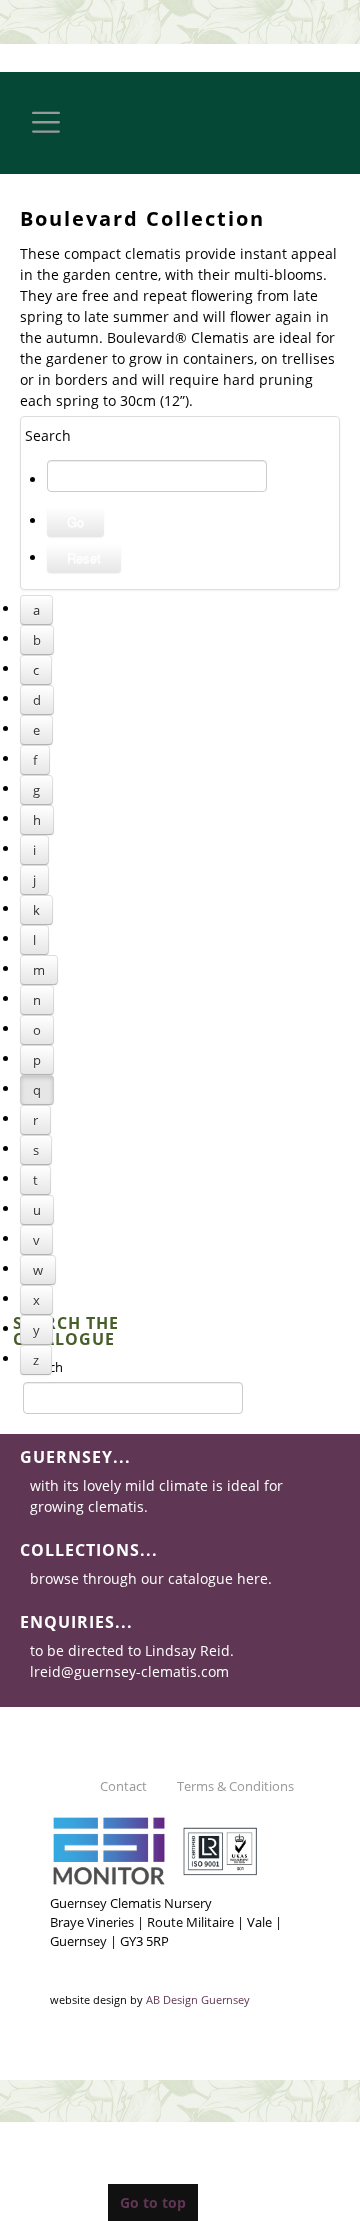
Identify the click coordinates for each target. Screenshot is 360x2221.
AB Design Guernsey (198, 2000)
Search (43, 1367)
